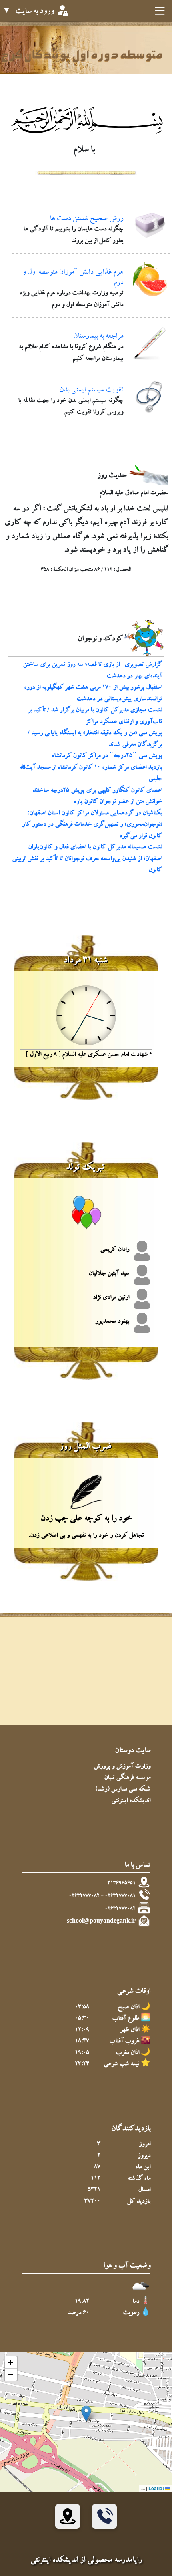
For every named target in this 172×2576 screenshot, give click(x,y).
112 (96, 2179)
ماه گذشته (139, 2179)
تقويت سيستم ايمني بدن (91, 391)
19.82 (82, 2302)
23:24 (82, 2065)
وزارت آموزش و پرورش (122, 1767)
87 (97, 2168)
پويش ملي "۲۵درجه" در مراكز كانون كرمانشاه (107, 756)
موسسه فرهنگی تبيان (127, 1778)
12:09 (82, 2031)
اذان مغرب (127, 2053)
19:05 (82, 2053)
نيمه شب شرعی (121, 2065)
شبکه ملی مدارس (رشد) (123, 1790)
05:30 (82, 2019)
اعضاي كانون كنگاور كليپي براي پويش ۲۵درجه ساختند (97, 791)
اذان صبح (128, 2008)
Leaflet (157, 2488)
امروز (145, 2145)
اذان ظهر (130, 2031)
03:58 (82, 2008)
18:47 (82, 2042)
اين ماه (143, 2168)
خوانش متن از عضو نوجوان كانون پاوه (118, 802)
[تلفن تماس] (104, 2516)
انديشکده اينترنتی (131, 1801)
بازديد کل (139, 2202)
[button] (86, 2414)
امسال (144, 2190)
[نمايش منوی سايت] (159, 12)
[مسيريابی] (68, 2516)
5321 (94, 2190)
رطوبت (131, 2313)
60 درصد (78, 2313)
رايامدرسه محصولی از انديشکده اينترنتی (86, 2561)
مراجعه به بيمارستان (98, 337)
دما (136, 2302)
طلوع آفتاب (126, 2019)
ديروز (144, 2156)
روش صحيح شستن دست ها (86, 219)
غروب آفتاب (124, 2042)
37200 (92, 2202)
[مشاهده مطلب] (150, 227)
